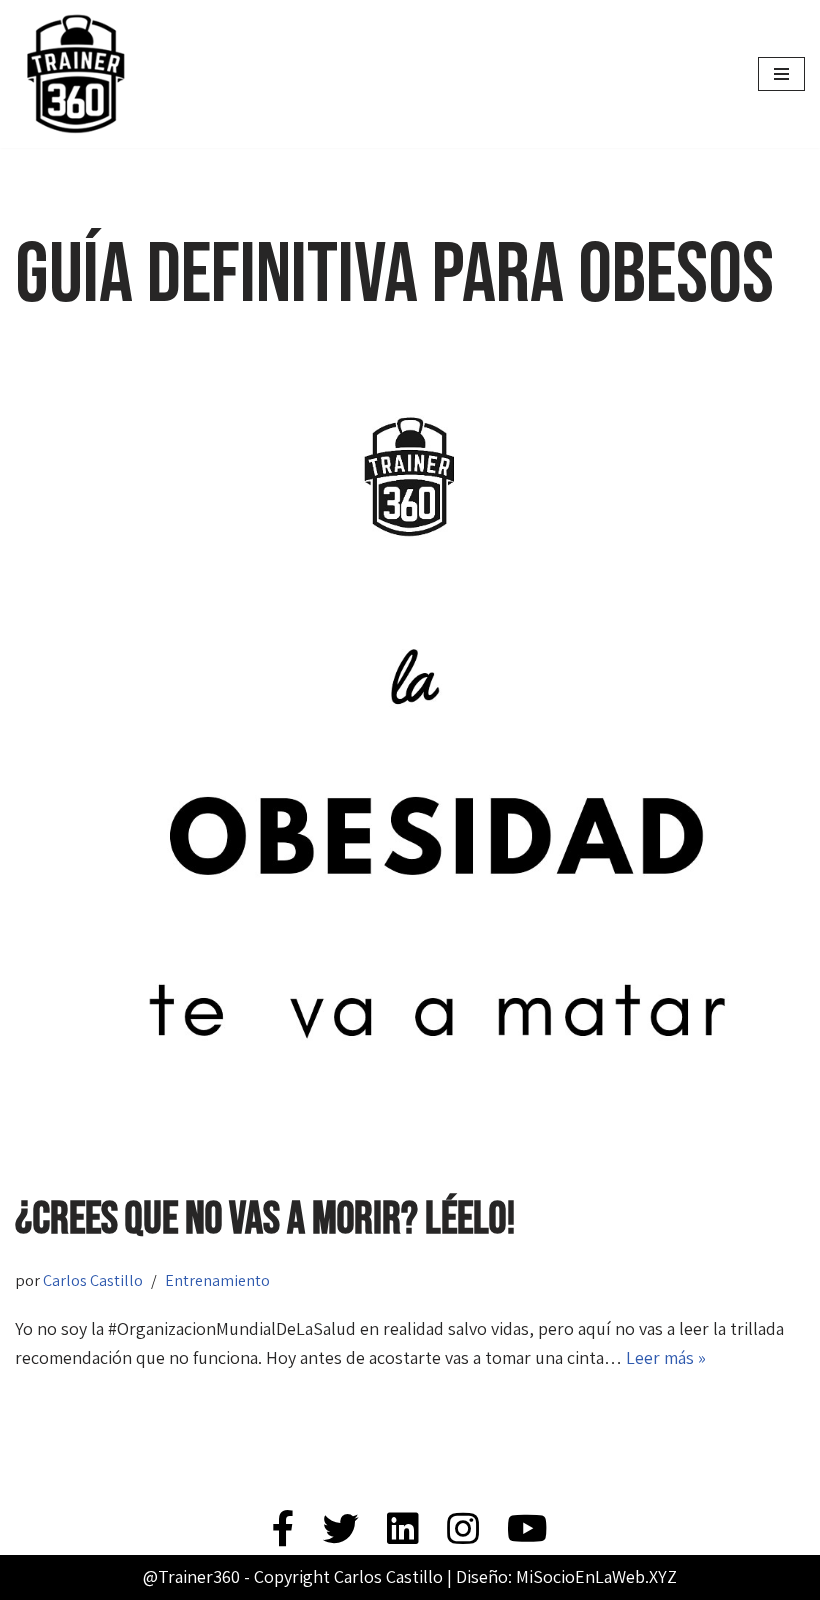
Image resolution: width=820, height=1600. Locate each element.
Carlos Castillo (93, 1280)
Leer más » (666, 1357)
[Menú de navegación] (781, 74)
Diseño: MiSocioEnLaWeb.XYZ (566, 1576)
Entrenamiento (217, 1280)
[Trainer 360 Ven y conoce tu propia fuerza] (75, 74)
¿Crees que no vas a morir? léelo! (265, 1219)
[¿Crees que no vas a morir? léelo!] (410, 769)
